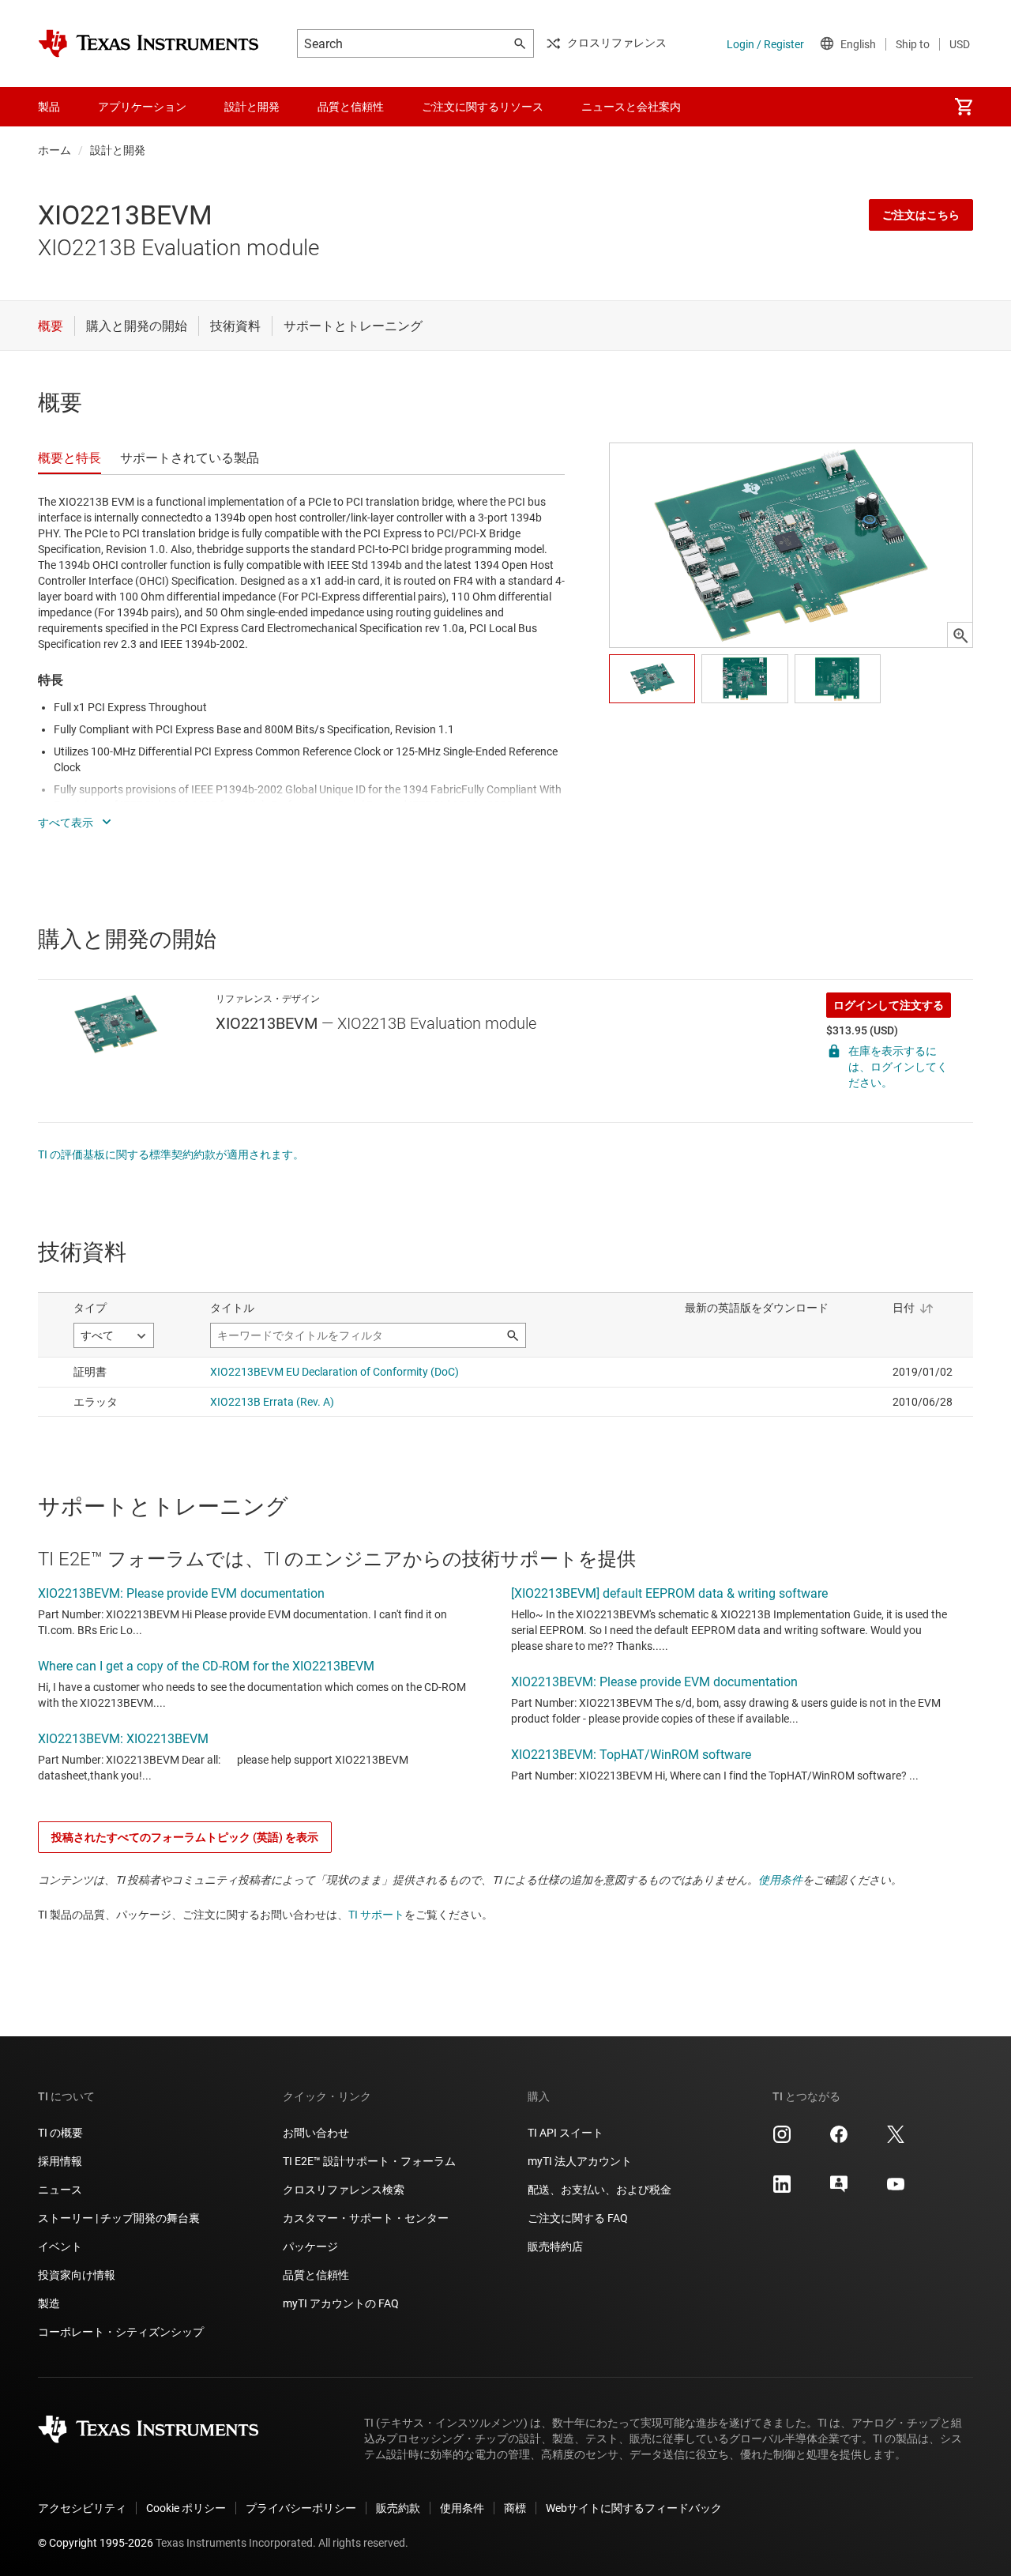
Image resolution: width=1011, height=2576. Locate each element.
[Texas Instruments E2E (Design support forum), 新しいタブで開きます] (839, 2190)
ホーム (54, 150)
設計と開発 (118, 150)
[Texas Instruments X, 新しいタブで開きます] (896, 2140)
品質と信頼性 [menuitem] (351, 107)
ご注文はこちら (921, 215)
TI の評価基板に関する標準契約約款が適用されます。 (171, 1154)
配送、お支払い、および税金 (599, 2190)
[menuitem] (964, 107)
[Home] (148, 43)
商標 (515, 2508)
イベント (60, 2246)
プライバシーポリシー (301, 2508)
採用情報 (60, 2161)
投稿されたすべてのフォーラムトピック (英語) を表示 (185, 1837)
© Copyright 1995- (96, 2543)
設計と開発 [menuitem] (252, 107)
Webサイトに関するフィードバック (634, 2508)
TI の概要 (60, 2133)
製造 (49, 2303)
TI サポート (376, 1915)
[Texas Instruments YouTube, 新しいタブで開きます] (896, 2190)
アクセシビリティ (82, 2508)
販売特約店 (555, 2246)
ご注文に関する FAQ (578, 2218)
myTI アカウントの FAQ (341, 2303)
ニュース (60, 2190)
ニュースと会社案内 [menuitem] (631, 107)
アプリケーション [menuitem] (142, 107)
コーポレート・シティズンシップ (121, 2332)
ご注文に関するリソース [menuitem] (483, 107)
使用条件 (780, 1880)
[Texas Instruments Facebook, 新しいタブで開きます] (839, 2140)
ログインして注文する (889, 1005)
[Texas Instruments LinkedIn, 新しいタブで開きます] (782, 2190)
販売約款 (398, 2508)
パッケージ (310, 2246)
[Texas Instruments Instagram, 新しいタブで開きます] (782, 2140)
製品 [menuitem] (49, 107)
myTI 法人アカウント (580, 2161)
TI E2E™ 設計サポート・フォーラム (369, 2161)
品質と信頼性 (316, 2275)
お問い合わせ (316, 2133)
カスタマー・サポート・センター (366, 2218)
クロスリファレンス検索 (344, 2190)
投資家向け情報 (77, 2275)
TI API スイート (566, 2133)
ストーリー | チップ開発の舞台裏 (119, 2218)
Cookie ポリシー (186, 2508)
